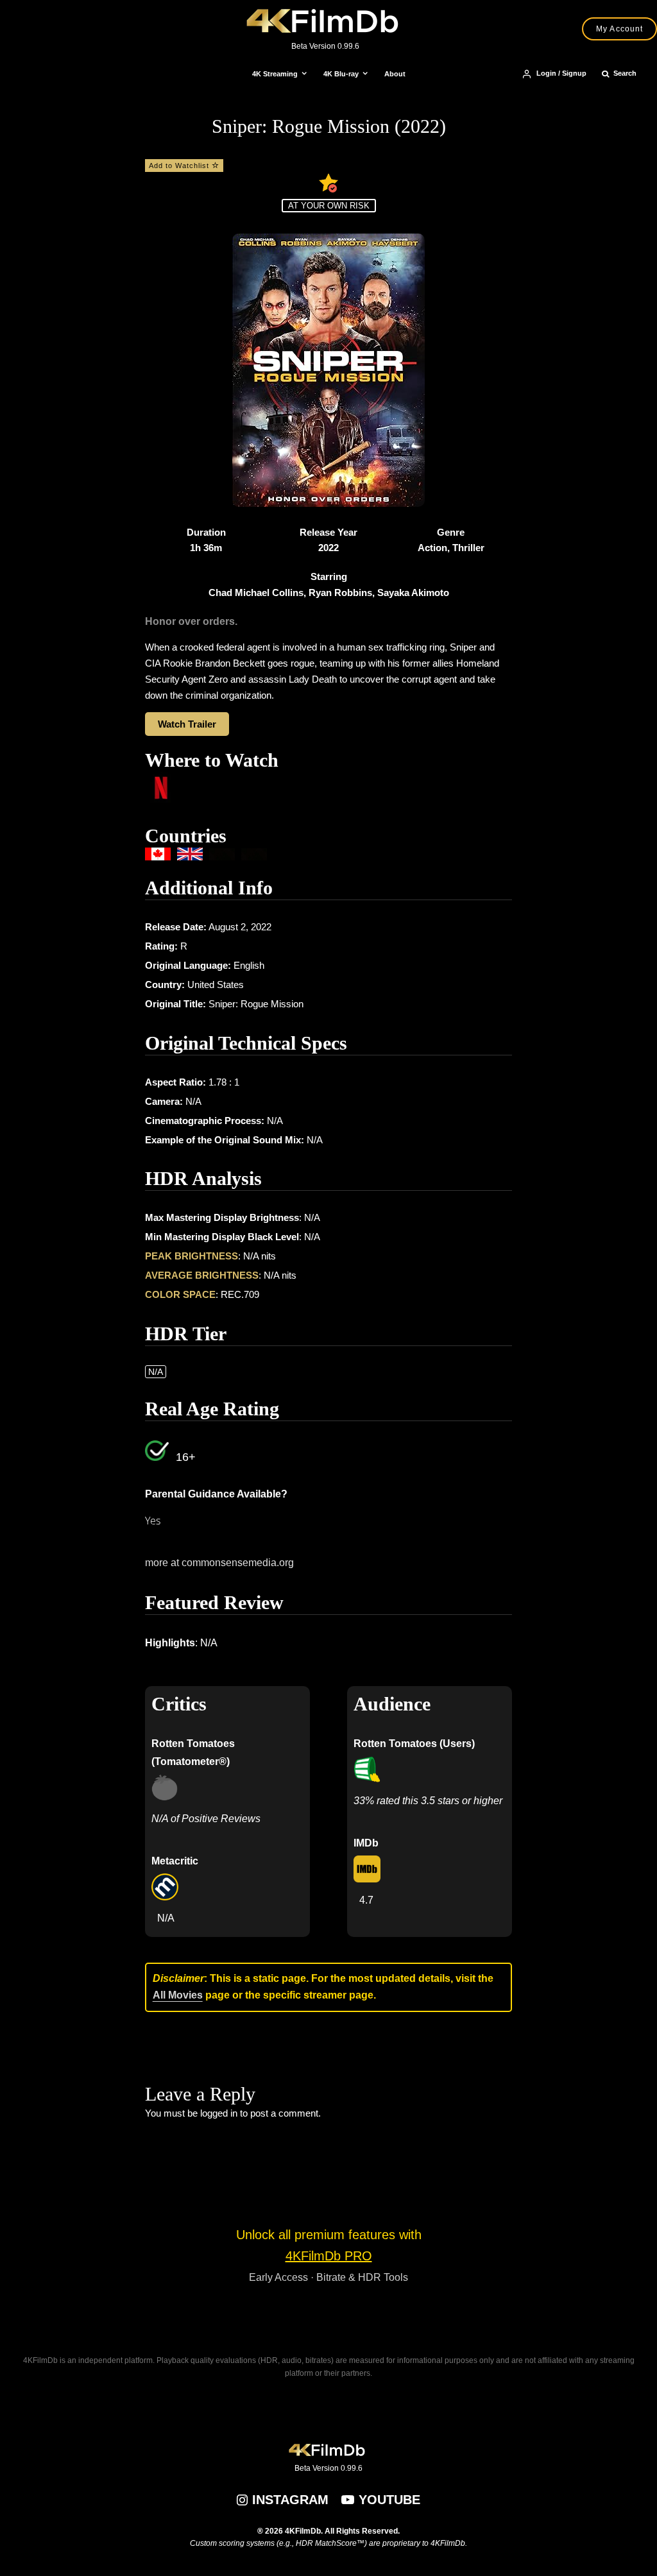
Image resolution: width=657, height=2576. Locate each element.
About (395, 74)
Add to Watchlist (180, 166)
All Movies (178, 1995)
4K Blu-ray (341, 74)
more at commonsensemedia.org (219, 1563)
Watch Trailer (187, 724)
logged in (219, 2113)
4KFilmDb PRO (329, 2256)
